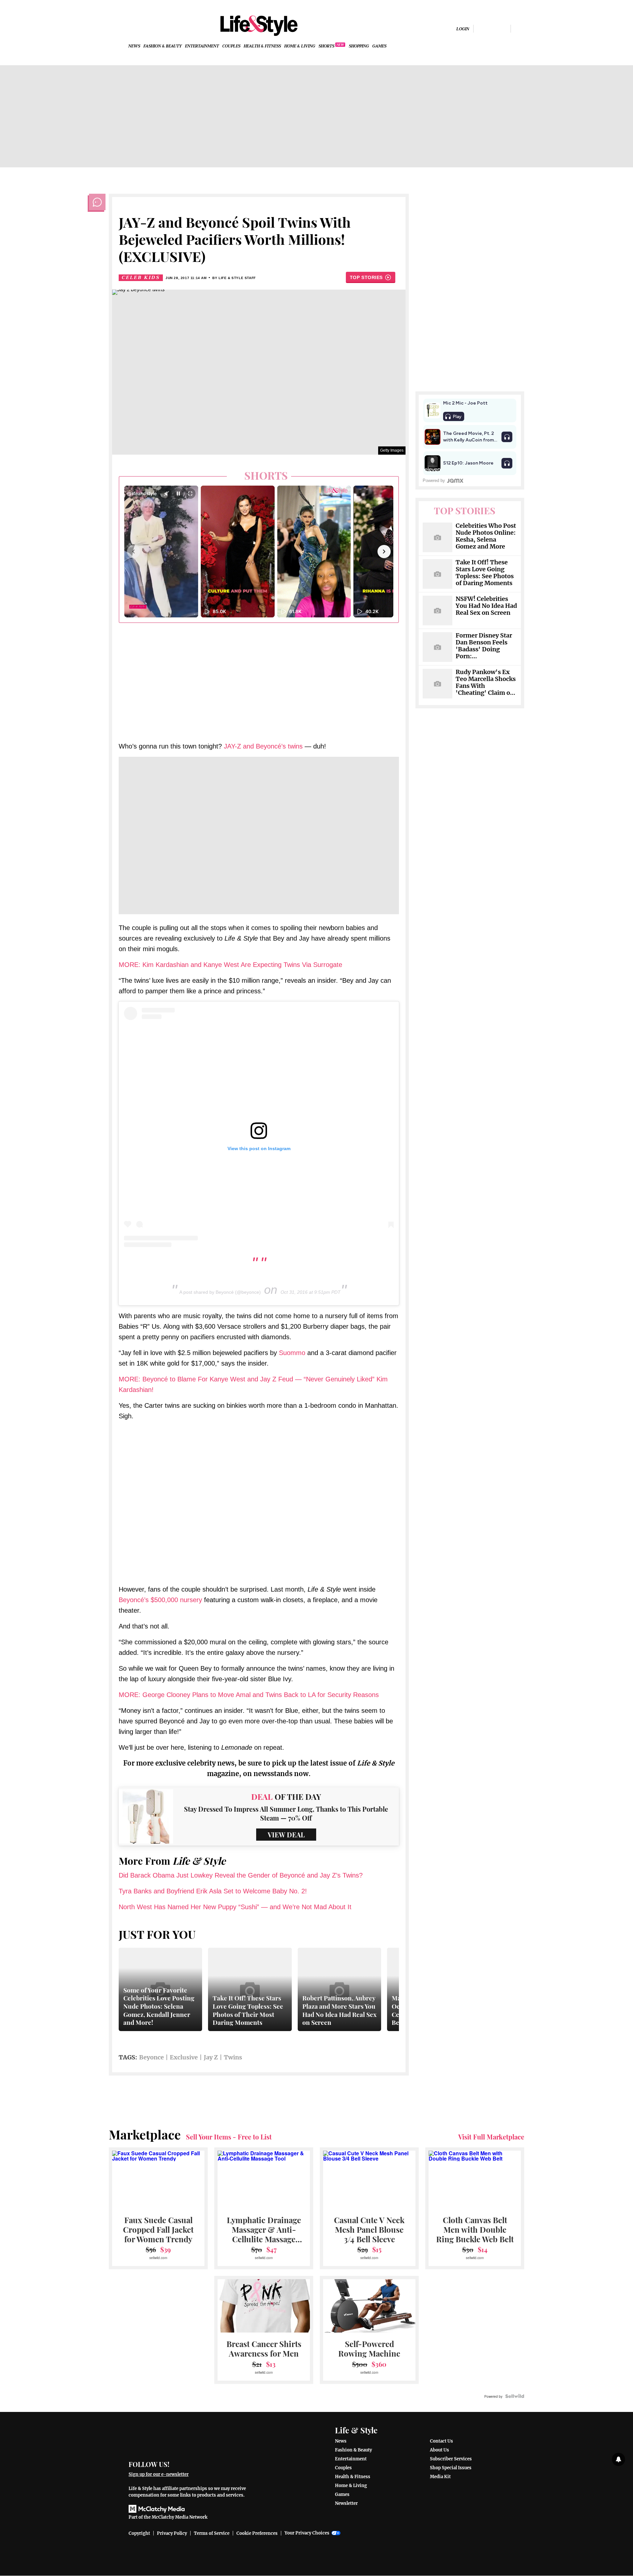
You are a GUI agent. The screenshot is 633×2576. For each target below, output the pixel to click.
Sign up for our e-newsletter (159, 2474)
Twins (233, 2057)
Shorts (326, 46)
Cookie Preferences (257, 2533)
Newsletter (346, 2503)
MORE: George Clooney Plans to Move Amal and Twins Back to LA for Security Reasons (249, 1695)
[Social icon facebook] (481, 28)
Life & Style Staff (237, 278)
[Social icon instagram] (492, 28)
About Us (439, 2450)
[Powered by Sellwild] (515, 2396)
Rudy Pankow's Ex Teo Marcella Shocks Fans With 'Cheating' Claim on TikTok (486, 683)
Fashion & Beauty (163, 46)
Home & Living (300, 46)
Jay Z (211, 2057)
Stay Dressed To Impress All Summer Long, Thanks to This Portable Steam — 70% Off (286, 1813)
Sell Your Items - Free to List (229, 2137)
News (134, 46)
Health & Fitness (262, 46)
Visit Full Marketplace (491, 2137)
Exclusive (184, 2057)
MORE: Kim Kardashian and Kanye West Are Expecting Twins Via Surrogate (230, 965)
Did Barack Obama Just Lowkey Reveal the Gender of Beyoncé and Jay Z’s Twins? (241, 1875)
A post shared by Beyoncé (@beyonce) (220, 1292)
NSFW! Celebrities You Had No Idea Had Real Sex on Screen (486, 606)
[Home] (192, 2438)
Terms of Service (212, 2533)
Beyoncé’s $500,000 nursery (160, 1600)
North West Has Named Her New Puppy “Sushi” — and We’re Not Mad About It (235, 1907)
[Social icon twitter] (503, 28)
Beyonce (151, 2057)
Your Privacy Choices (307, 2533)
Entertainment (202, 46)
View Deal (286, 1835)
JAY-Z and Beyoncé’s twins (263, 746)
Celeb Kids (141, 278)
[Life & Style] (259, 26)
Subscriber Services (451, 2459)
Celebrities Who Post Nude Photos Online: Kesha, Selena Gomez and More (486, 536)
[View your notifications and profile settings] (618, 2459)
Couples (231, 46)
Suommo (292, 1353)
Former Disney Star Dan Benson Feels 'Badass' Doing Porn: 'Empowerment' (484, 646)
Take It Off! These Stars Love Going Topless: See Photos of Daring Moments (485, 573)
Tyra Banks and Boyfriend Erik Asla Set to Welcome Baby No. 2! (213, 1891)
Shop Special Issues (451, 2468)
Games (379, 46)
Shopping (359, 46)
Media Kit (440, 2477)
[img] (519, 28)
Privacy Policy (172, 2533)
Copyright (139, 2533)
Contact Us (441, 2441)
